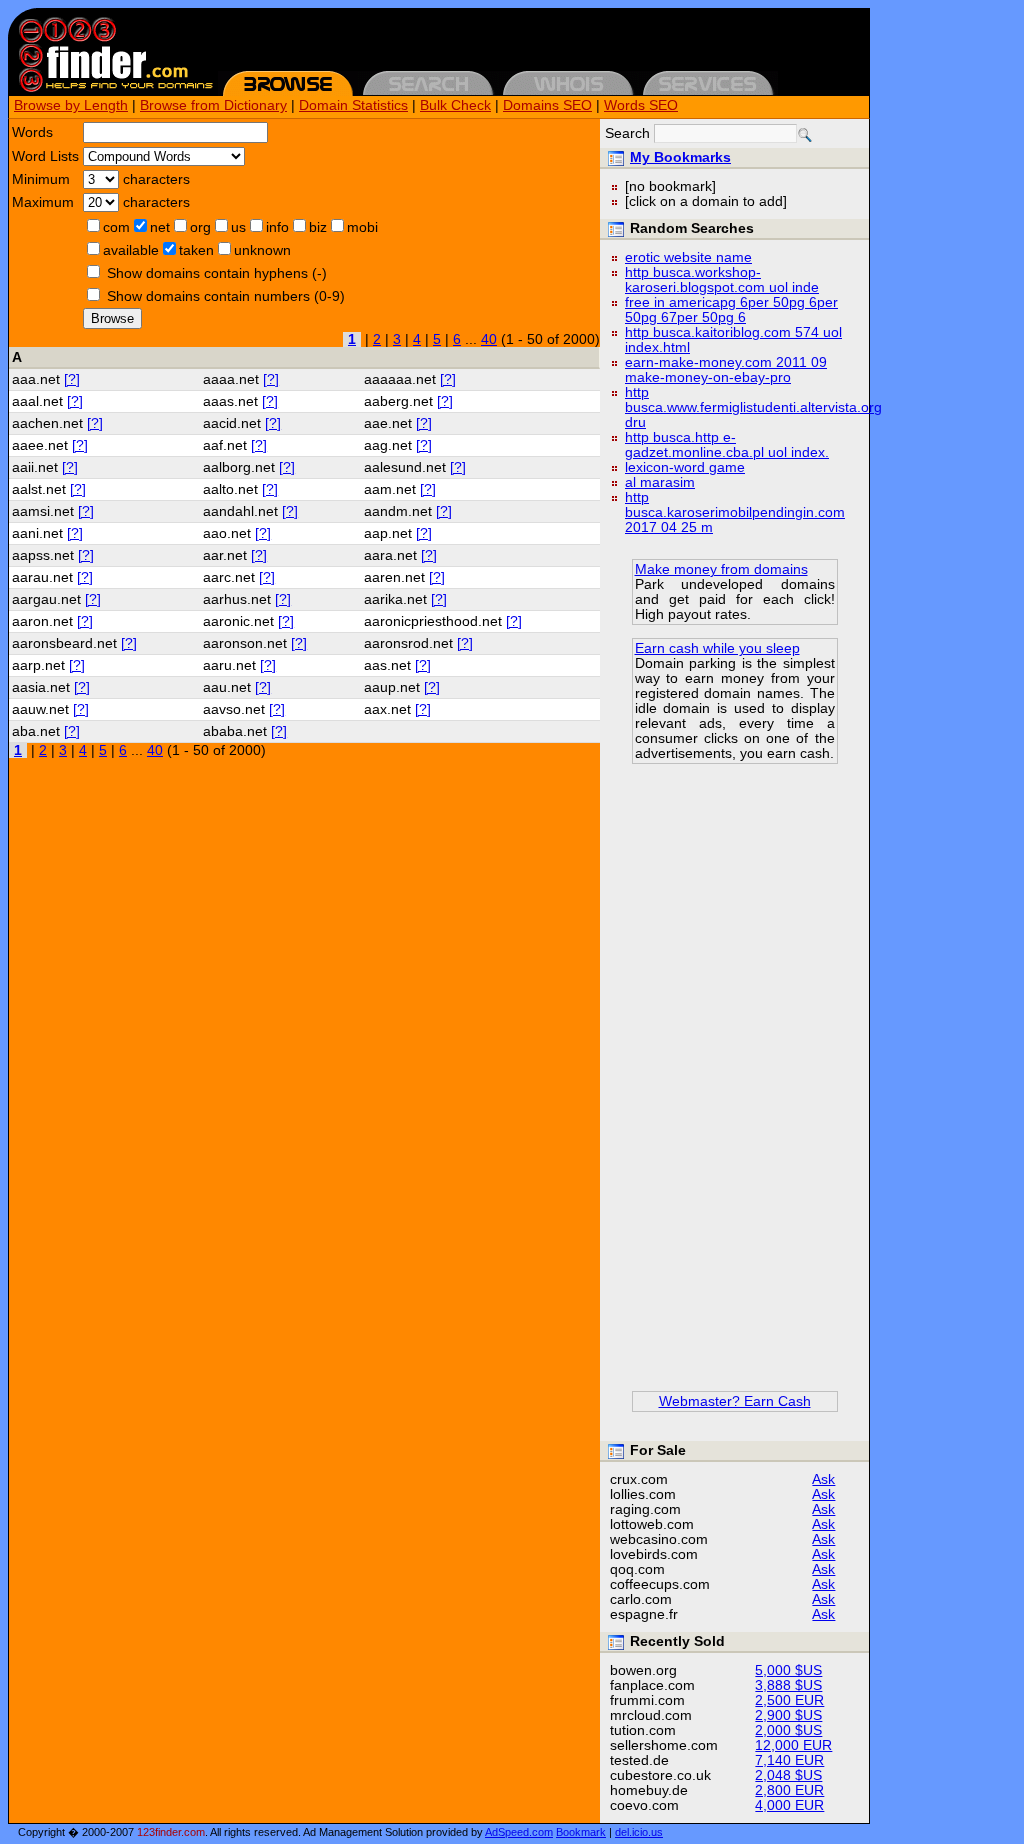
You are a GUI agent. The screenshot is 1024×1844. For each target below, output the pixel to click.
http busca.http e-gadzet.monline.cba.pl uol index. (727, 445)
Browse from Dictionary (213, 105)
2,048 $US (788, 1775)
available (131, 250)
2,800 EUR (789, 1790)
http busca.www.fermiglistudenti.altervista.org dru (753, 407)
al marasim (660, 482)
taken (196, 250)
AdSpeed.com (519, 1832)
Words (32, 132)
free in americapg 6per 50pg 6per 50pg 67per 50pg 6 (731, 310)
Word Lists (45, 156)
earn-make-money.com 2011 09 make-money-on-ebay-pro (726, 370)
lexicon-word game (685, 467)
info (277, 227)
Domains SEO (547, 105)
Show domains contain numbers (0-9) (226, 296)
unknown (262, 250)
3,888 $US (788, 1685)
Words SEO (641, 105)
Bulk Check (455, 105)
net (160, 227)
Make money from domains (721, 569)
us (238, 227)
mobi (362, 227)
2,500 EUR (789, 1700)
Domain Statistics (353, 105)
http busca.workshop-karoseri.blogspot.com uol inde (722, 280)
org (200, 227)
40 (489, 339)
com (116, 227)
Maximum (43, 202)
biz (318, 227)
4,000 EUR (789, 1805)
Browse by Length (71, 105)
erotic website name (688, 257)
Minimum (41, 179)
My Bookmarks (680, 157)
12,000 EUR (793, 1745)
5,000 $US (788, 1670)
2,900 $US (788, 1715)
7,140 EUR (789, 1760)
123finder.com (171, 1832)
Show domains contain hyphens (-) (217, 273)
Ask (823, 1479)
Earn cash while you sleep (717, 648)
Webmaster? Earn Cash (735, 1401)
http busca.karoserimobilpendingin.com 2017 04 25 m (735, 512)
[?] (72, 379)
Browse (112, 318)
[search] (805, 135)
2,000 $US (788, 1730)
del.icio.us (639, 1832)
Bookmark (581, 1832)
